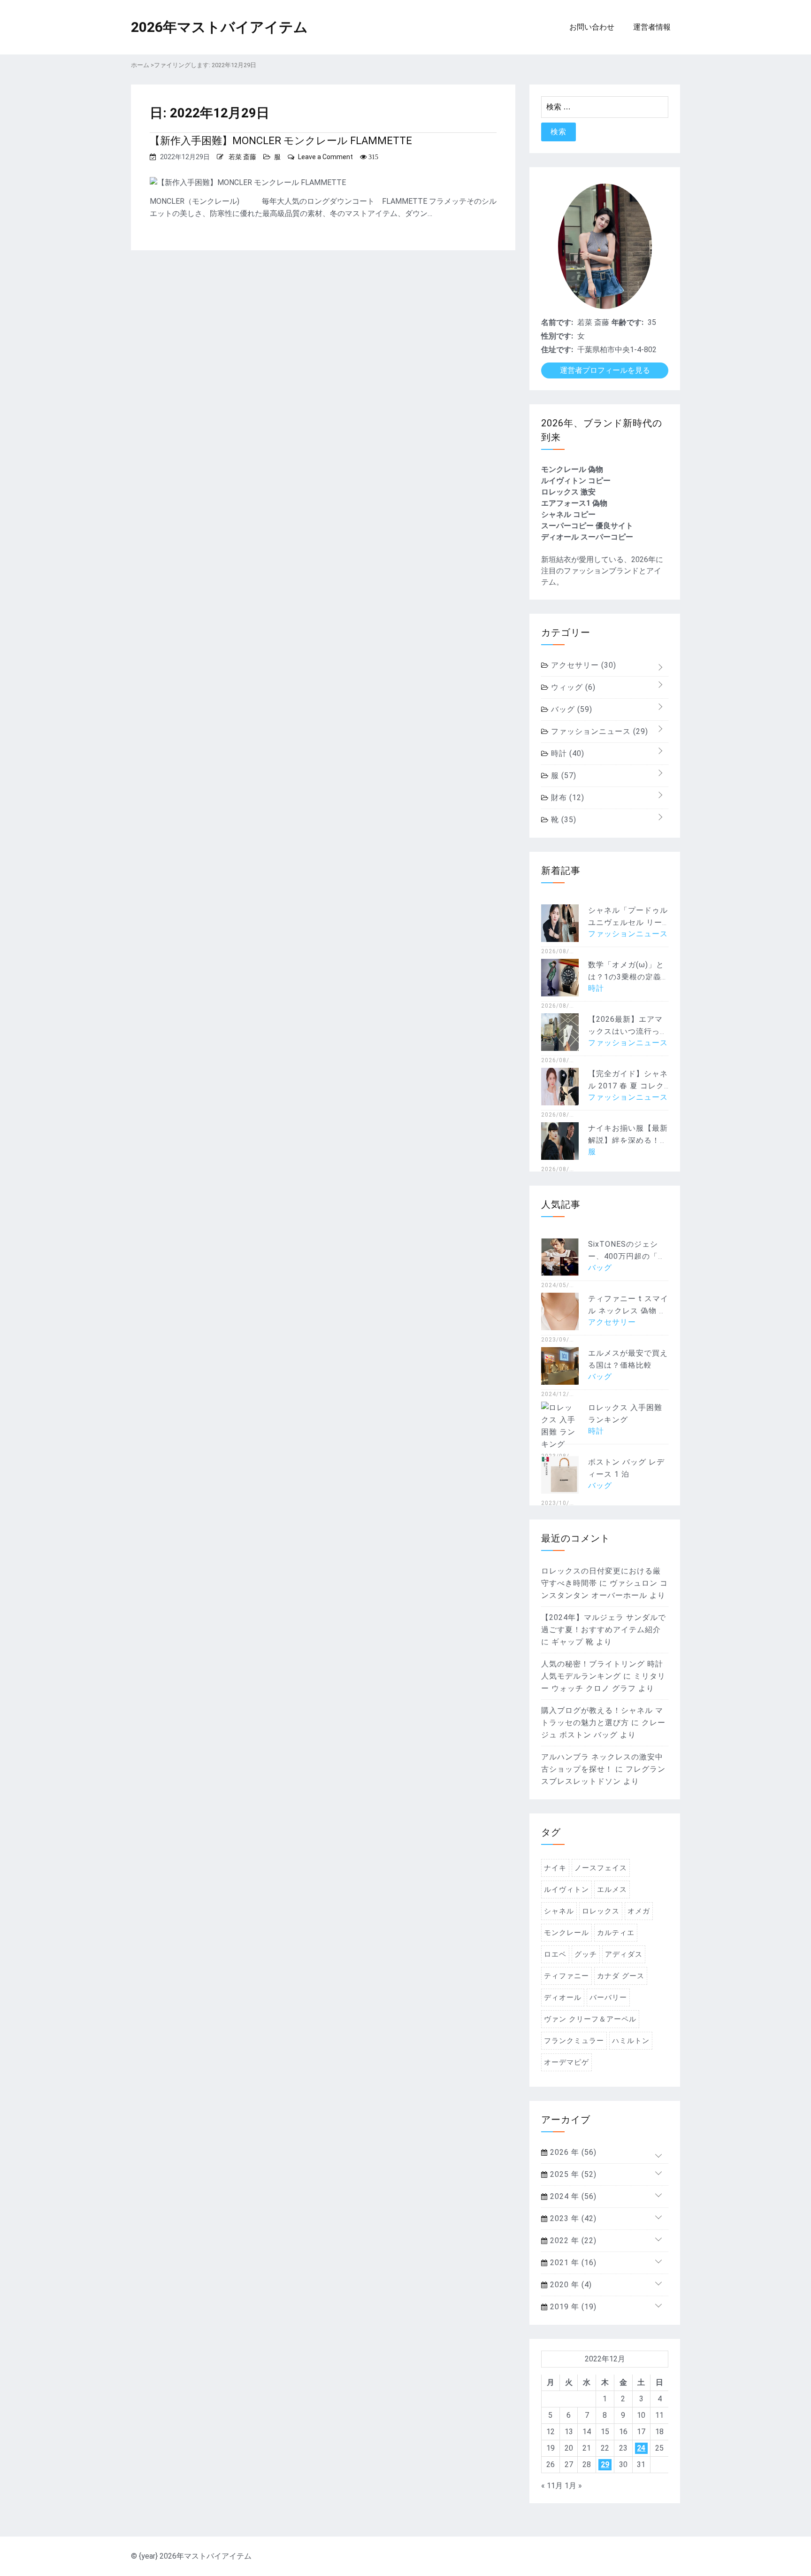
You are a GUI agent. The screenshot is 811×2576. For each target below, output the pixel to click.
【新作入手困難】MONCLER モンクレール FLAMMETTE (281, 141)
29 (605, 2464)
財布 (566, 798)
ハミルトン (631, 2041)
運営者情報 (652, 27)
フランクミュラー (574, 2041)
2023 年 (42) (572, 2218)
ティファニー (566, 1976)
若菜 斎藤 (242, 157)
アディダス (624, 1954)
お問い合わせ (592, 27)
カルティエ (616, 1933)
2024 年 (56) (572, 2196)
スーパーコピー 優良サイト (587, 526)
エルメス (612, 1890)
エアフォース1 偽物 (574, 503)
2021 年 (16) (572, 2263)
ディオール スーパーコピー (587, 537)
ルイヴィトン (566, 1890)
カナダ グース (621, 1976)
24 (641, 2448)
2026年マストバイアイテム (219, 27)
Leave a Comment (325, 157)
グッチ (586, 1954)
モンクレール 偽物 (572, 469)
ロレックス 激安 (568, 492)
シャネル (559, 1911)
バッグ (570, 709)
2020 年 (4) (570, 2285)
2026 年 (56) (572, 2152)
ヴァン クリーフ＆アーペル (590, 2019)
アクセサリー (582, 665)
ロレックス (601, 1911)
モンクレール (566, 1933)
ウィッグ (572, 687)
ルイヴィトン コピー (576, 481)
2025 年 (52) (572, 2174)
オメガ (639, 1911)
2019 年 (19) (572, 2307)
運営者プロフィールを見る (605, 370)
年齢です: (627, 322)
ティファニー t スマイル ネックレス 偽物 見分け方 (628, 1311)
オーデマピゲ (566, 2062)
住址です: (557, 350)
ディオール (563, 1998)
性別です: (557, 336)
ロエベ (555, 1954)
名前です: (557, 322)
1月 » (573, 2486)
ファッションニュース (598, 731)
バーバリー (608, 1998)
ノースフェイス (601, 1868)
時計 (566, 753)
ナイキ (555, 1868)
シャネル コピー (568, 514)
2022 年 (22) (572, 2241)
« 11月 (552, 2486)
